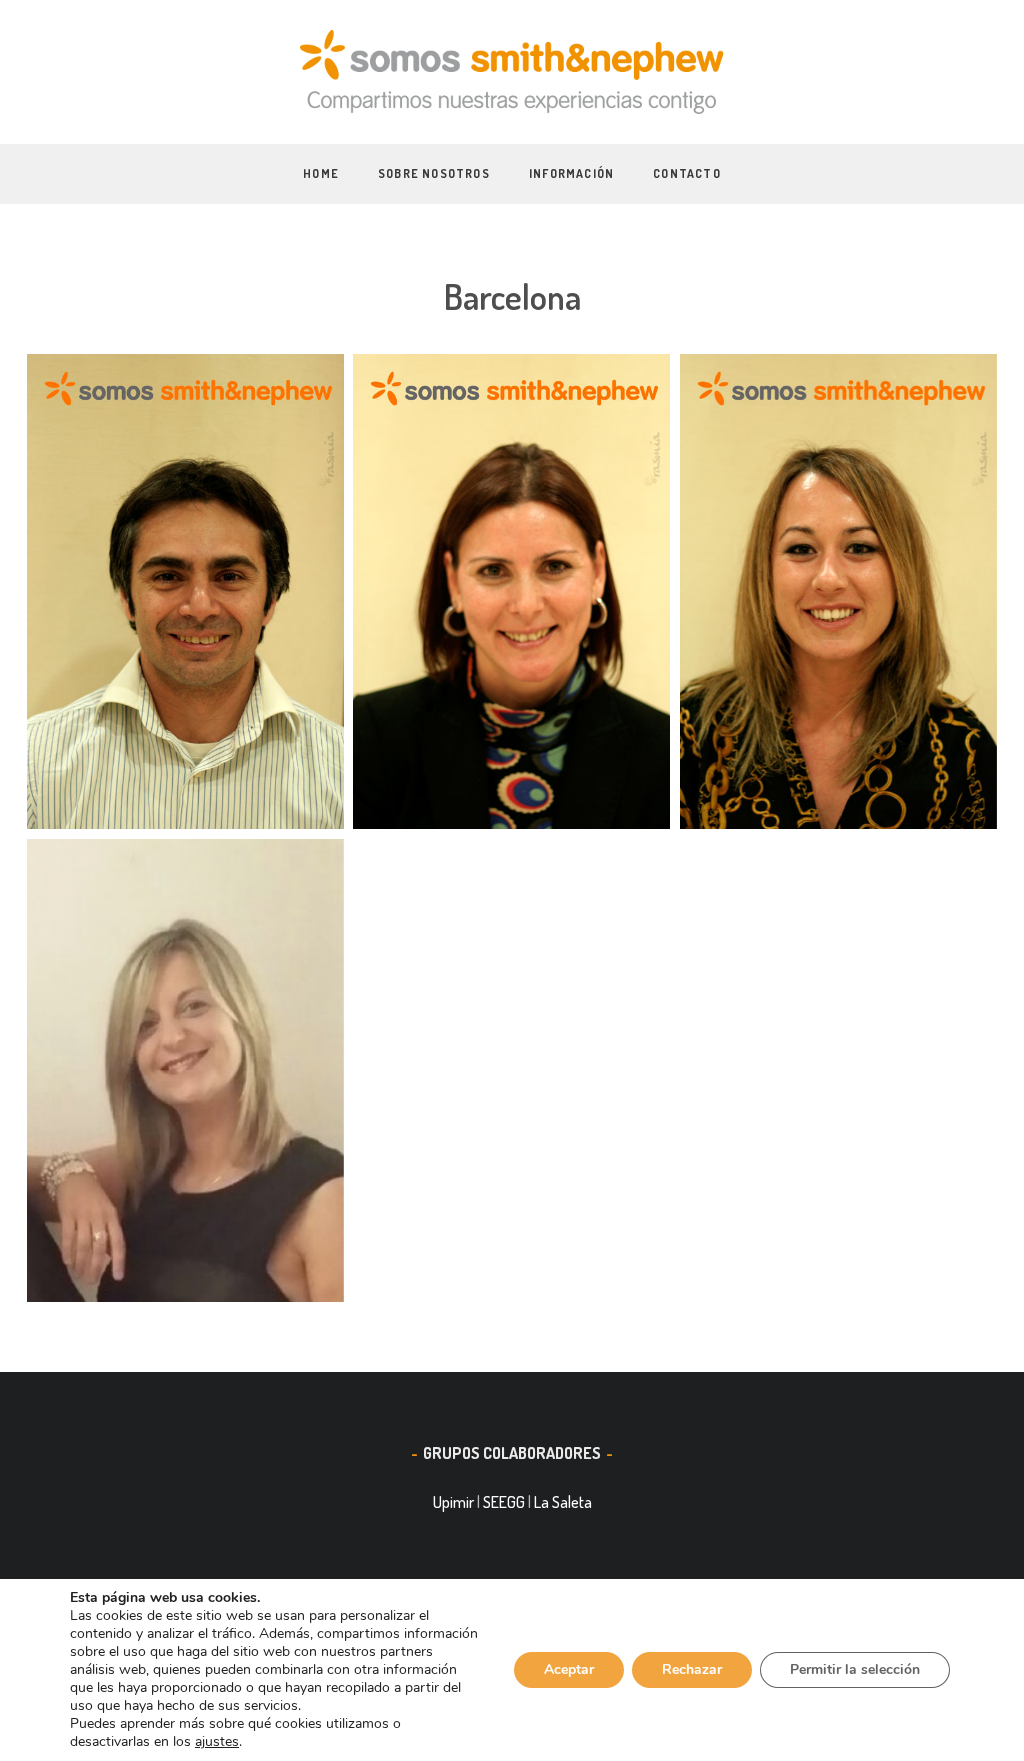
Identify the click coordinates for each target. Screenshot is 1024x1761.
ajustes (217, 1742)
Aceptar (569, 1669)
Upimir (453, 1502)
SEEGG (504, 1502)
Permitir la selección (855, 1669)
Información (571, 173)
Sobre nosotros (434, 173)
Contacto (687, 173)
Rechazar (692, 1669)
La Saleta (563, 1502)
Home (321, 173)
